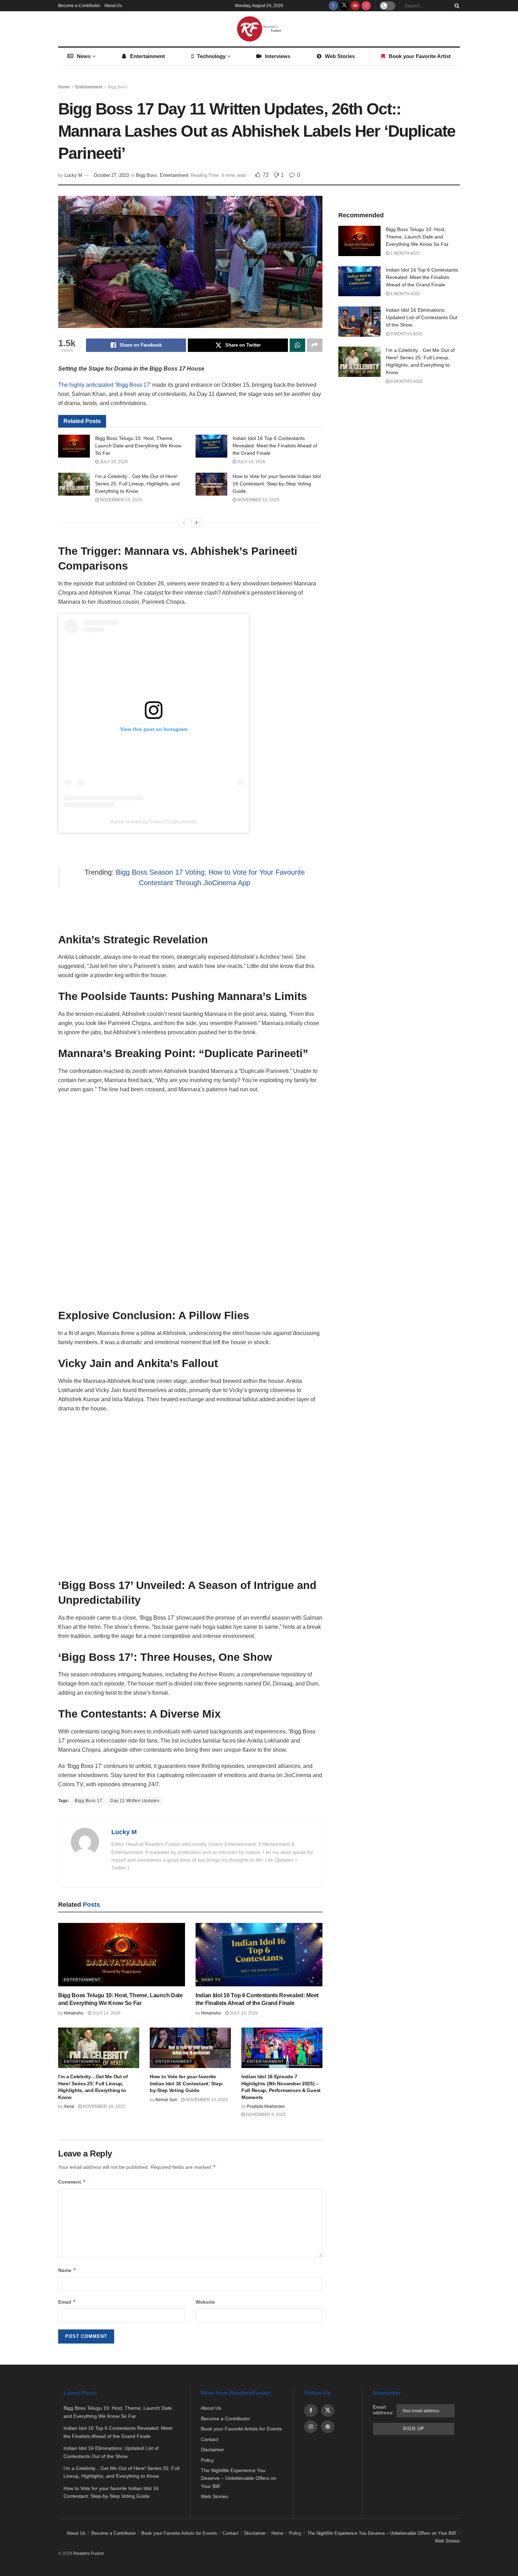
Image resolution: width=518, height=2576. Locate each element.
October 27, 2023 (111, 175)
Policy (207, 2460)
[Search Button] (456, 6)
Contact (209, 2439)
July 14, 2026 (113, 462)
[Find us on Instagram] (366, 6)
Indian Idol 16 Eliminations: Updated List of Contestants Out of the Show (422, 317)
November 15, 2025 (258, 500)
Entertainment (147, 56)
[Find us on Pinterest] (328, 2427)
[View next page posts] (197, 523)
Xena (69, 2106)
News (84, 56)
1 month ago (404, 253)
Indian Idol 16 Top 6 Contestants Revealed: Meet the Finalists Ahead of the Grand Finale (275, 446)
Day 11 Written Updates (135, 1801)
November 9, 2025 (265, 2115)
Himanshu (74, 2013)
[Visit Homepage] (259, 29)
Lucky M (73, 175)
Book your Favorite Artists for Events (241, 2429)
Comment (72, 2182)
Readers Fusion (89, 2553)
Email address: (383, 2410)
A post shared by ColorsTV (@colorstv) (154, 821)
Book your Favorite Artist (420, 56)
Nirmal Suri (166, 2100)
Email (67, 2302)
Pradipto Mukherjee (266, 2106)
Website (205, 2302)
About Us (113, 6)
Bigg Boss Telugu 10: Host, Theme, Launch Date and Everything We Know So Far (138, 446)
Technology (211, 56)
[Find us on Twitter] (344, 6)
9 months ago (406, 334)
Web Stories (340, 56)
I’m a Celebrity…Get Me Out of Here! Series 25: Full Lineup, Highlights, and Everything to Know (137, 484)
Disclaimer (212, 2450)
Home (64, 87)
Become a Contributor (79, 6)
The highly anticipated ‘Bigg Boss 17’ (104, 385)
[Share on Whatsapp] (297, 345)
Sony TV (211, 1980)
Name (67, 2270)
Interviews (278, 56)
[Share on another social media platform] (315, 345)
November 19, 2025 (120, 500)
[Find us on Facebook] (333, 6)
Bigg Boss (118, 87)
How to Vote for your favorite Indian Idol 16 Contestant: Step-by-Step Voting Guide (277, 484)
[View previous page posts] (184, 523)
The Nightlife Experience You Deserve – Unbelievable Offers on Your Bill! (239, 2478)
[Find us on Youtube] (355, 6)
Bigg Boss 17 (88, 1801)
